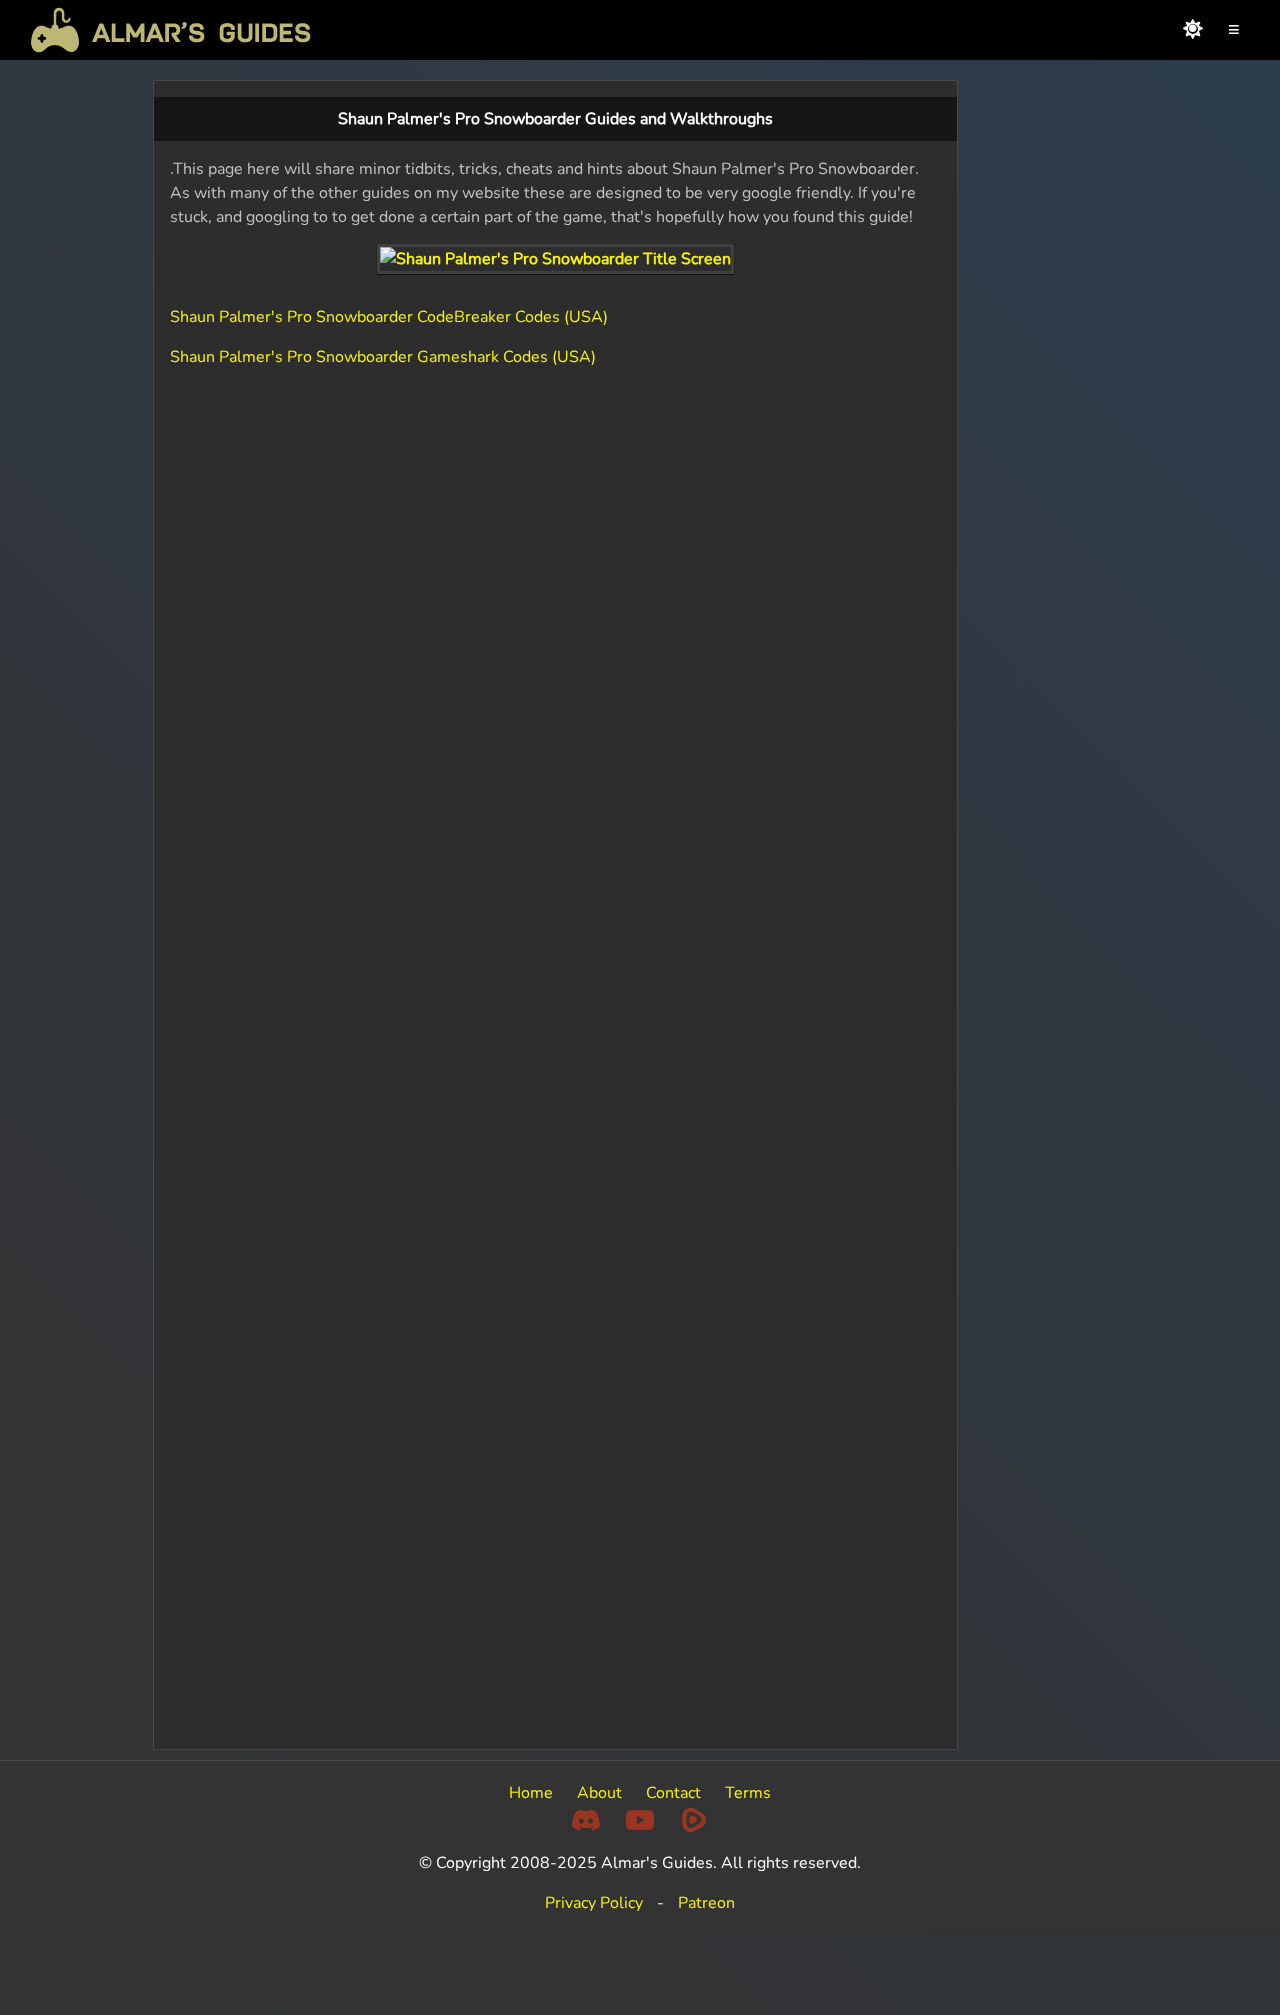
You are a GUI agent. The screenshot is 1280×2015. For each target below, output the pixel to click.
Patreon (706, 1903)
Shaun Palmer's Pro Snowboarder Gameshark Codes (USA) (383, 357)
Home (531, 1793)
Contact (673, 1793)
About (599, 1793)
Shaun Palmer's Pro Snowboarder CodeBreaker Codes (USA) (389, 317)
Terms (748, 1793)
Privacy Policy (594, 1903)
